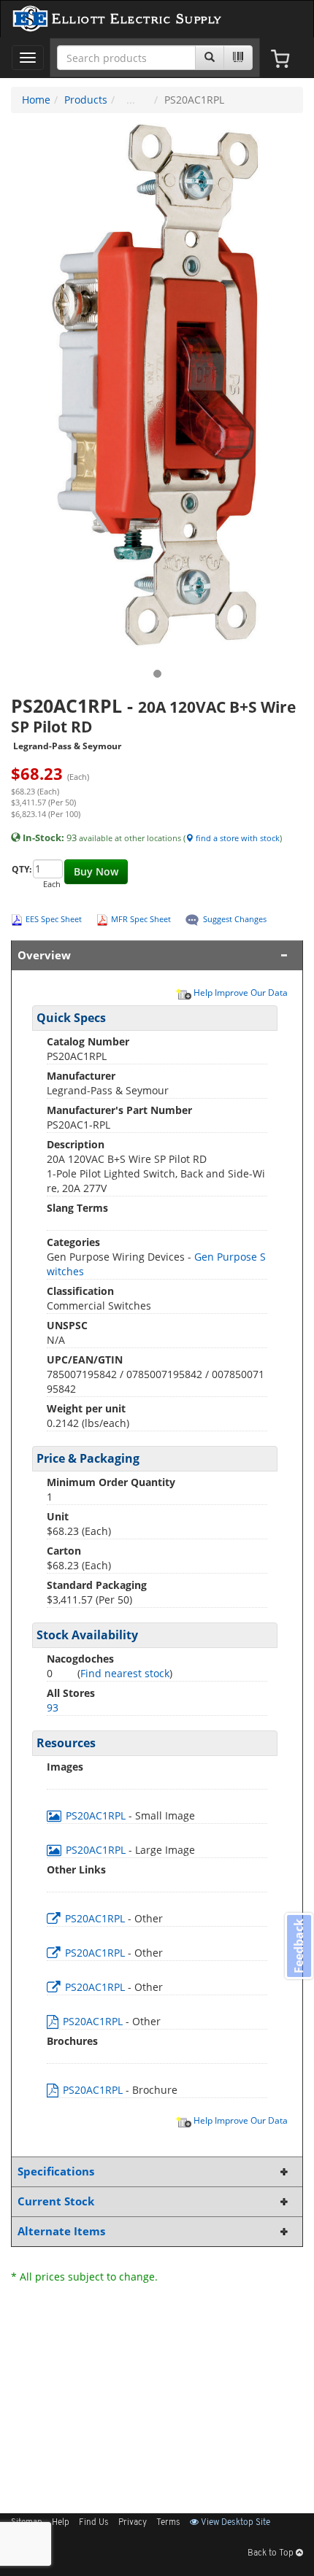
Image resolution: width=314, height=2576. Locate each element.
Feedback (299, 1946)
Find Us (94, 2523)
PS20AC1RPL (96, 1815)
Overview (44, 955)
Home (36, 100)
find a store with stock (237, 838)
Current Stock (56, 2201)
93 (53, 1707)
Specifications (56, 2171)
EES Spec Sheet (54, 919)
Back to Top (272, 2553)
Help (61, 2523)
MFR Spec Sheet (141, 919)
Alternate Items (61, 2231)
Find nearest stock (125, 1673)
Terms (168, 2523)
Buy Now (96, 871)
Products (86, 100)
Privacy (133, 2523)
